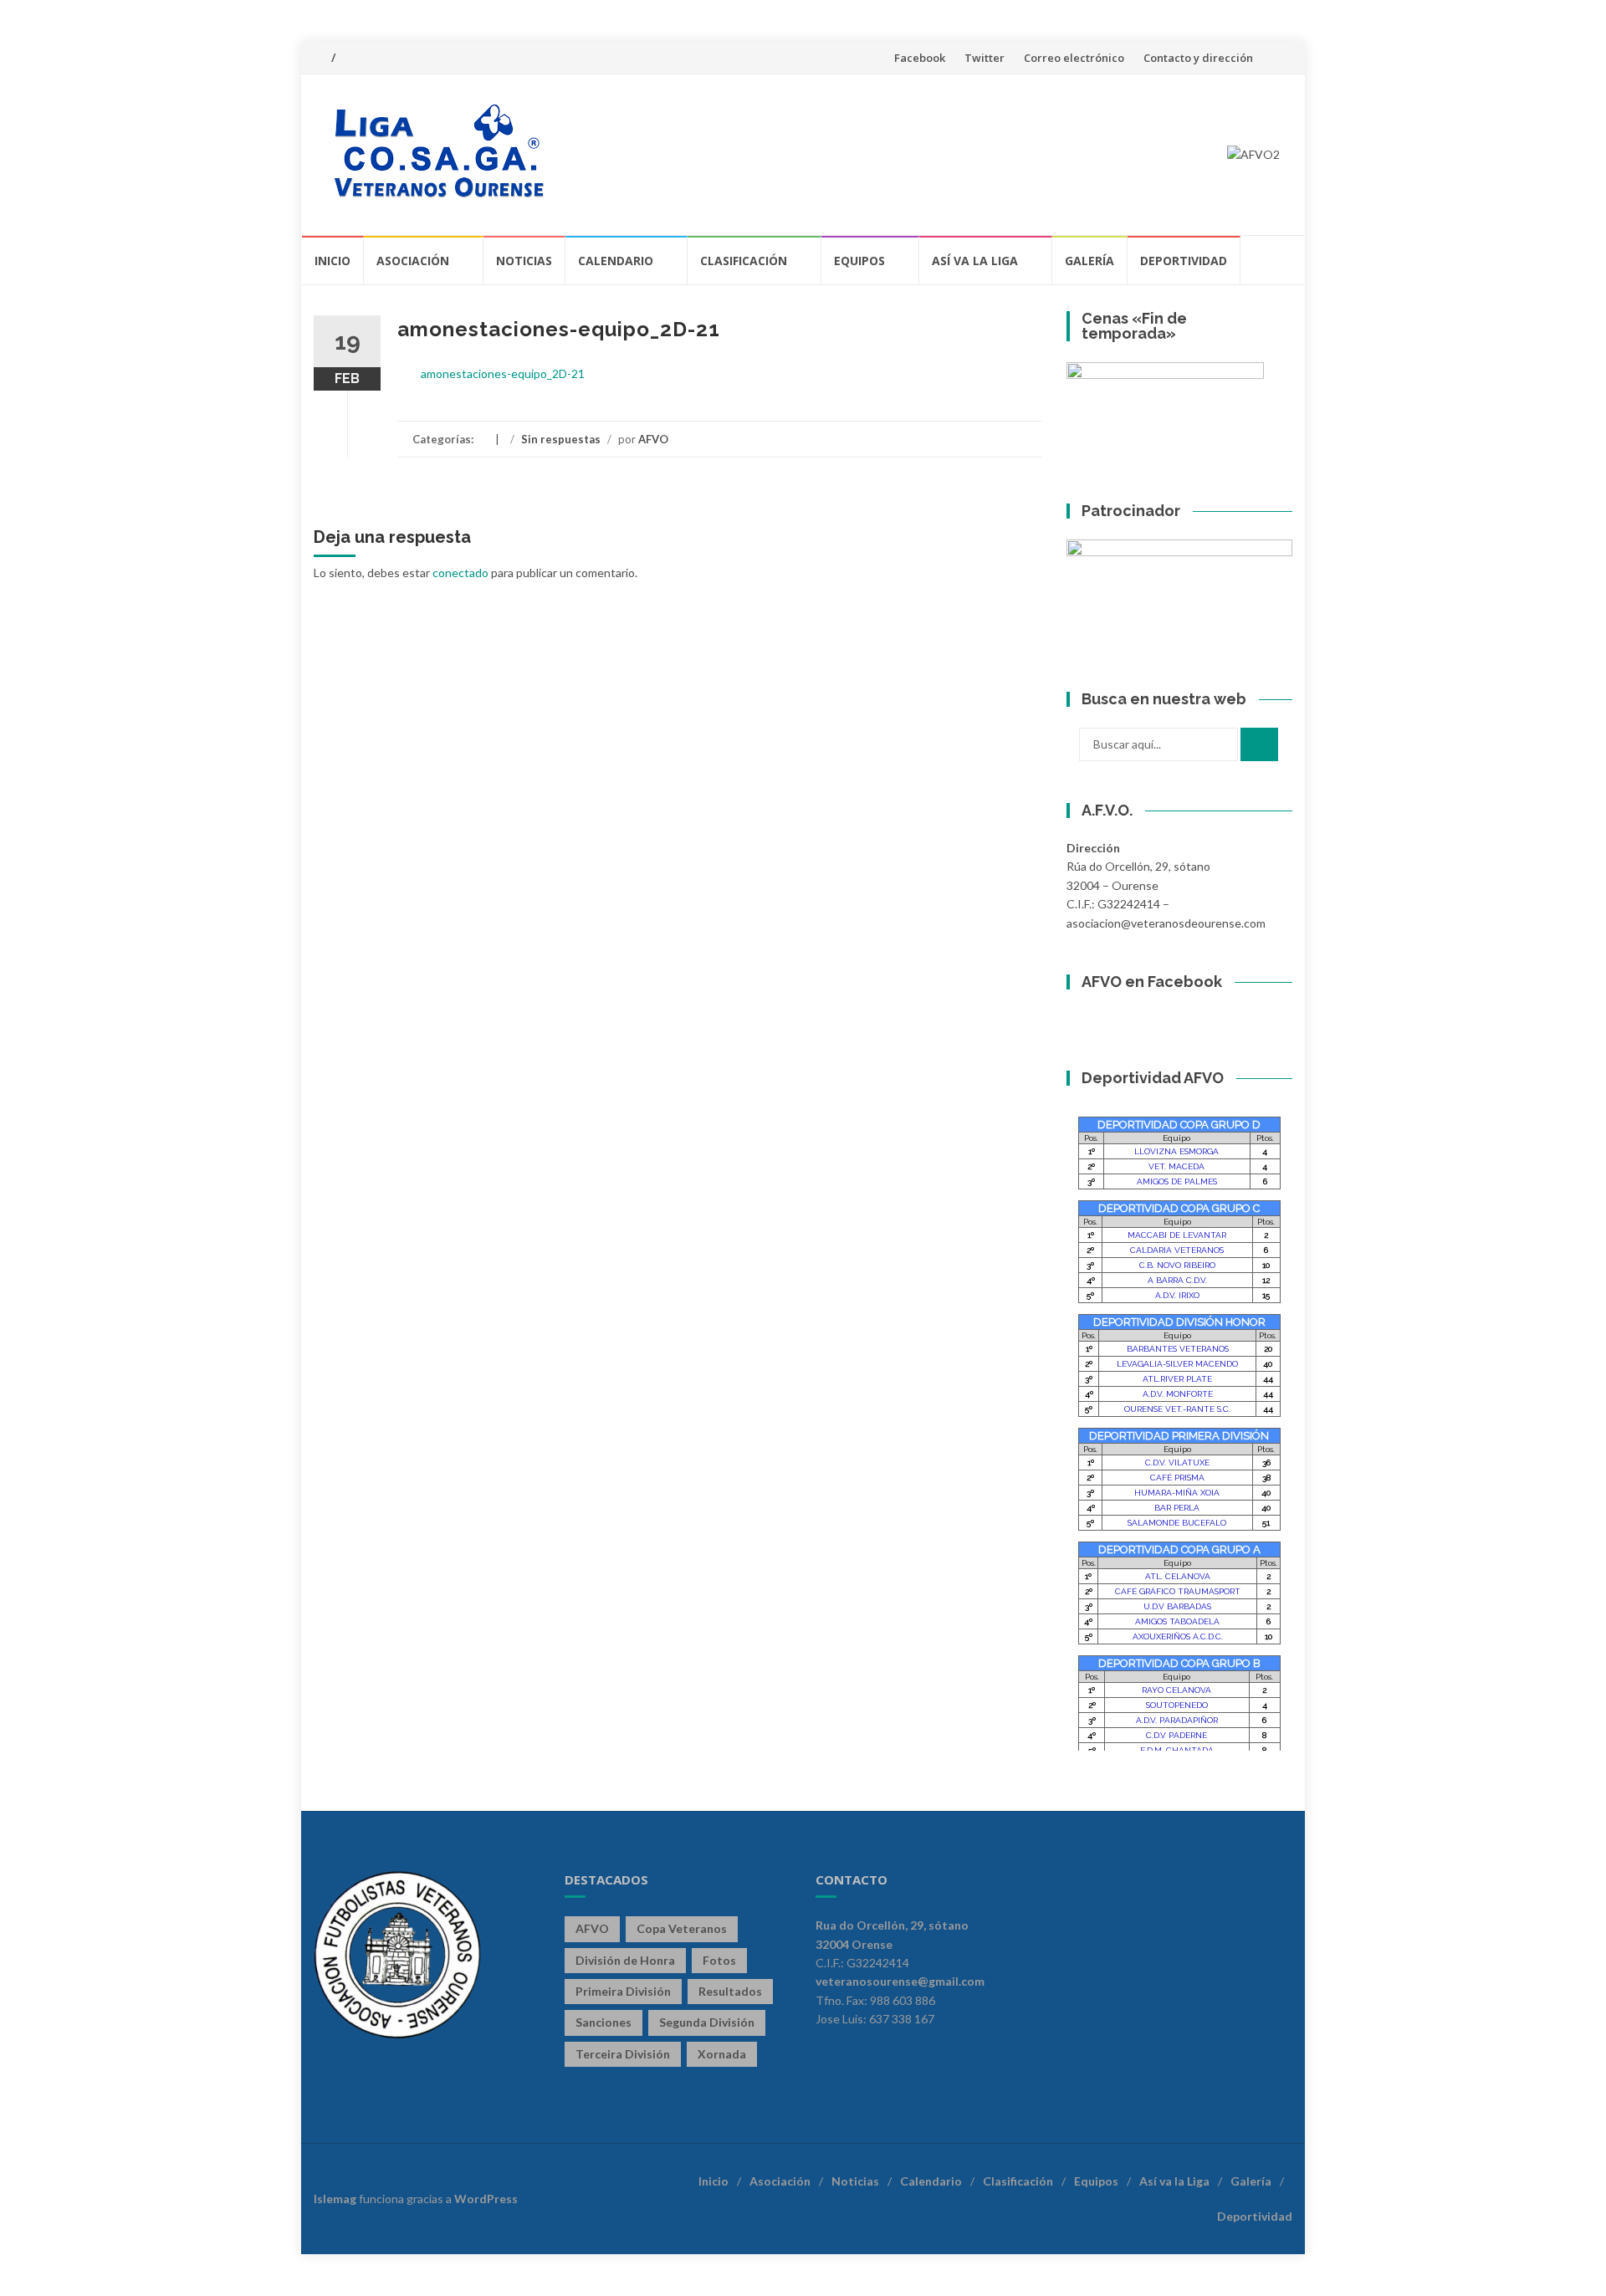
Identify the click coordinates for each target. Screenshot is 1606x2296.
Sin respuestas (561, 439)
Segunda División (707, 2022)
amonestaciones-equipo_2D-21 (503, 373)
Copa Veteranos (682, 1928)
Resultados (730, 1991)
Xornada (722, 2054)
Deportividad (1184, 261)
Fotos (719, 1960)
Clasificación (744, 261)
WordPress (486, 2199)
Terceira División (623, 2054)
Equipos (859, 261)
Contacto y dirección (1198, 58)
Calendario (616, 261)
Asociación (413, 261)
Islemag (335, 2199)
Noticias (524, 261)
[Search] (1259, 744)
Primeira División (623, 1991)
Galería (1089, 261)
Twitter (985, 58)
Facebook (920, 58)
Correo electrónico (1074, 58)
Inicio (332, 261)
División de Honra (625, 1960)
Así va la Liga (975, 261)
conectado (460, 573)
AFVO (653, 439)
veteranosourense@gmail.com (900, 1981)
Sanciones (604, 2022)
